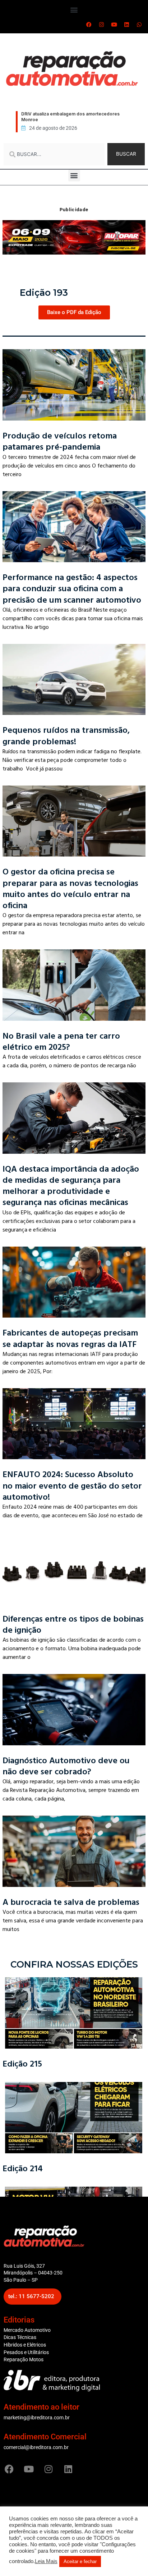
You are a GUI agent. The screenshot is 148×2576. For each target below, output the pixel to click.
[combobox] (54, 154)
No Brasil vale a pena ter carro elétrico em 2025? (61, 1042)
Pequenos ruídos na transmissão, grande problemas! (66, 736)
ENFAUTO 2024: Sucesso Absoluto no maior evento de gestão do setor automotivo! (72, 1486)
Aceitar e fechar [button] (80, 2561)
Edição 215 (22, 2064)
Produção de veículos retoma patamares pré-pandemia (60, 441)
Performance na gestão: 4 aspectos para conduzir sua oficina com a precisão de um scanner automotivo (72, 589)
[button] (74, 10)
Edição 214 (23, 2169)
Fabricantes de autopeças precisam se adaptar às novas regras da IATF (70, 1338)
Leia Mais (46, 2561)
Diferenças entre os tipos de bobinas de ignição (73, 1624)
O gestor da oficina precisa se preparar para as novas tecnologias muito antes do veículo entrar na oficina (70, 889)
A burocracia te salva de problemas (71, 1902)
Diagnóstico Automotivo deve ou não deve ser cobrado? (66, 1766)
